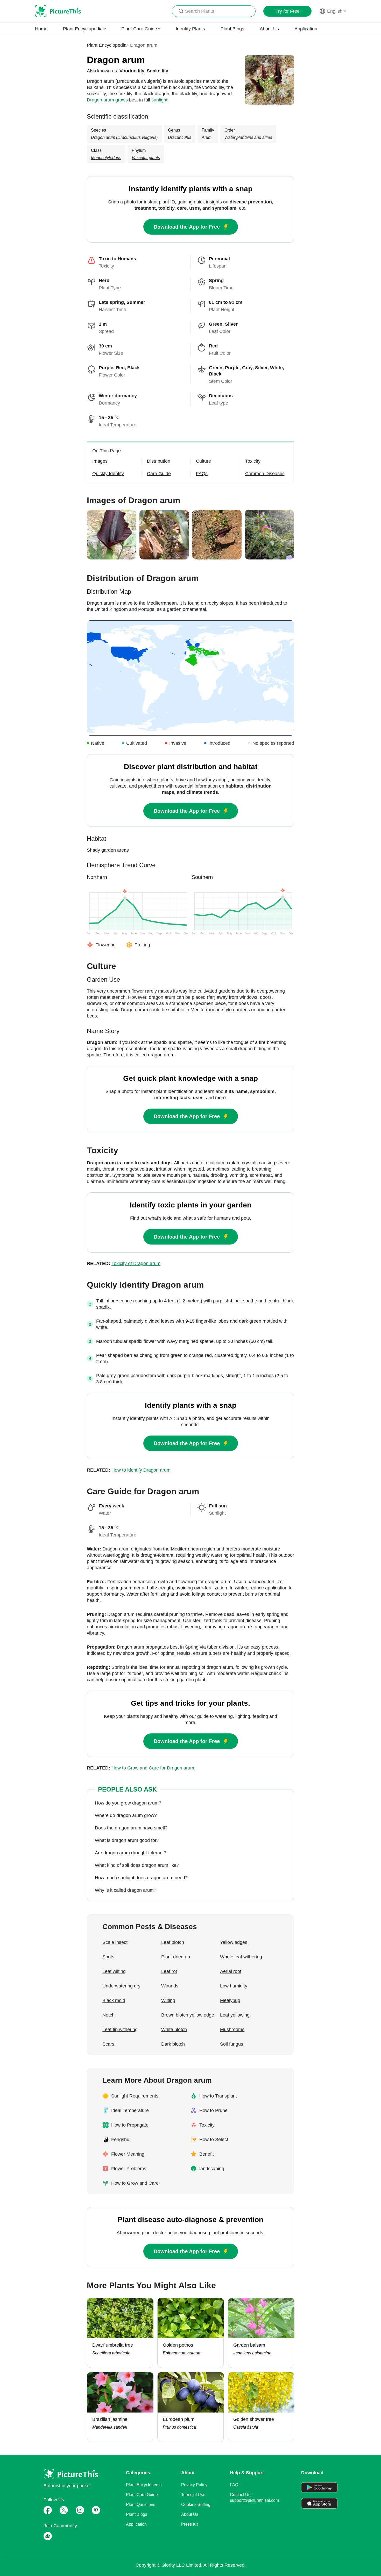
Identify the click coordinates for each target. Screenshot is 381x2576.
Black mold (114, 2000)
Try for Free (288, 11)
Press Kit (189, 2524)
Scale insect (115, 1942)
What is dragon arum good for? (127, 1840)
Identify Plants (190, 29)
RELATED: (124, 1263)
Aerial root (231, 1971)
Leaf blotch (173, 1942)
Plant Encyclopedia (107, 45)
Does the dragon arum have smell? (131, 1828)
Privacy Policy (194, 2485)
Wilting (168, 2000)
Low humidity (234, 1986)
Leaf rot (169, 1971)
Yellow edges (234, 1942)
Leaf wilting (114, 1971)
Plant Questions (141, 2505)
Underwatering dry (121, 1986)
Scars (108, 2044)
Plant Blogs (232, 29)
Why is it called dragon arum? (126, 1890)
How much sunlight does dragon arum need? (141, 1878)
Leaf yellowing (235, 2015)
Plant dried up (176, 1957)
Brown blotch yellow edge (188, 2015)
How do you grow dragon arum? (128, 1803)
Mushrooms (232, 2030)
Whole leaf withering (241, 1957)
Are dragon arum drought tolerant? (131, 1853)
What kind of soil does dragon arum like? (137, 1865)
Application (306, 29)
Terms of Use (193, 2495)
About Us (269, 29)
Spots (108, 1957)
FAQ (234, 2485)
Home (41, 29)
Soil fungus (232, 2044)
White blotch (174, 2030)
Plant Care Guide (142, 2495)
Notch (108, 2015)
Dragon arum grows (107, 100)
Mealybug (230, 2000)
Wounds (170, 1986)
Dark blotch (173, 2044)
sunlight (159, 100)
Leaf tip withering (120, 2030)
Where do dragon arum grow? (126, 1815)
